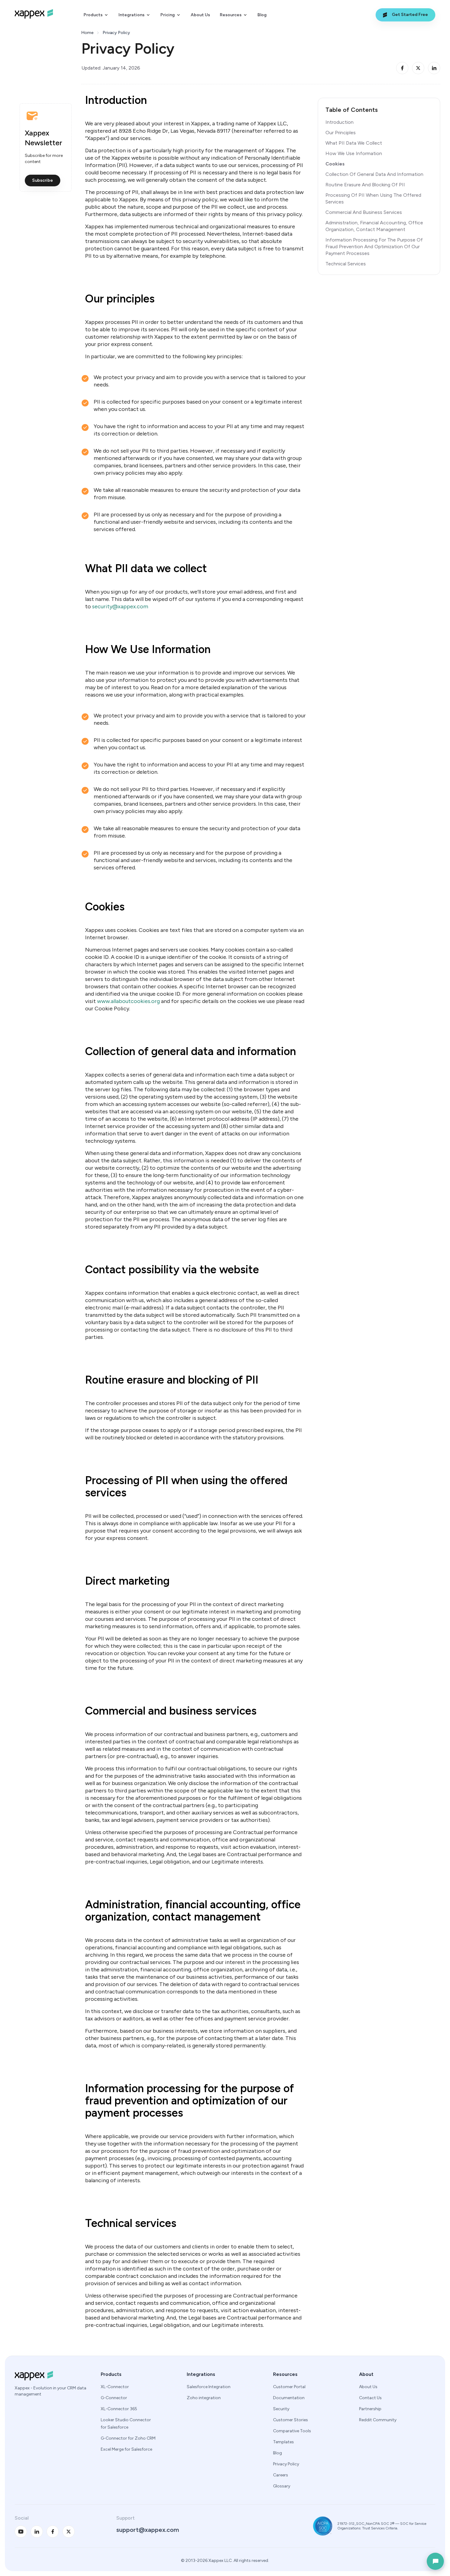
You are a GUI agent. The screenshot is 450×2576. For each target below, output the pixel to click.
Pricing (168, 15)
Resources (231, 15)
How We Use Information (354, 153)
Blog (262, 15)
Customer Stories (291, 2420)
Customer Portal (289, 2387)
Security (281, 2409)
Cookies (335, 164)
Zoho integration (204, 2398)
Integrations (131, 15)
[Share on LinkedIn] (434, 68)
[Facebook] (53, 2532)
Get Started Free (410, 15)
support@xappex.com (148, 2530)
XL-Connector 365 (119, 2409)
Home (87, 33)
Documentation (289, 2398)
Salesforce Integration (209, 2387)
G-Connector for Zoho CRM (128, 2438)
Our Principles (341, 133)
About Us (200, 15)
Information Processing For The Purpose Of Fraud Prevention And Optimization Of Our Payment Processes (374, 247)
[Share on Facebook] (402, 68)
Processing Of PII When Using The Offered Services (373, 198)
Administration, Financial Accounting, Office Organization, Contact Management (374, 226)
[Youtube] (21, 2532)
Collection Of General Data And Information (374, 174)
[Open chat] (435, 2561)
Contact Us (370, 2398)
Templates (283, 2442)
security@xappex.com (120, 606)
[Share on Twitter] (418, 68)
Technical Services (346, 264)
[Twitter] (69, 2532)
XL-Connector (115, 2387)
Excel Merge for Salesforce (126, 2449)
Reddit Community (378, 2420)
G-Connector (114, 2398)
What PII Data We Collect (354, 143)
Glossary (282, 2486)
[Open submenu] (106, 15)
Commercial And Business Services (364, 212)
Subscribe (43, 180)
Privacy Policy (286, 2464)
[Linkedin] (37, 2532)
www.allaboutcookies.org (128, 1001)
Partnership (370, 2409)
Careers (281, 2475)
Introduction (339, 122)
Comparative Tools (292, 2431)
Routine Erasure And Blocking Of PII (365, 185)
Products (93, 15)
